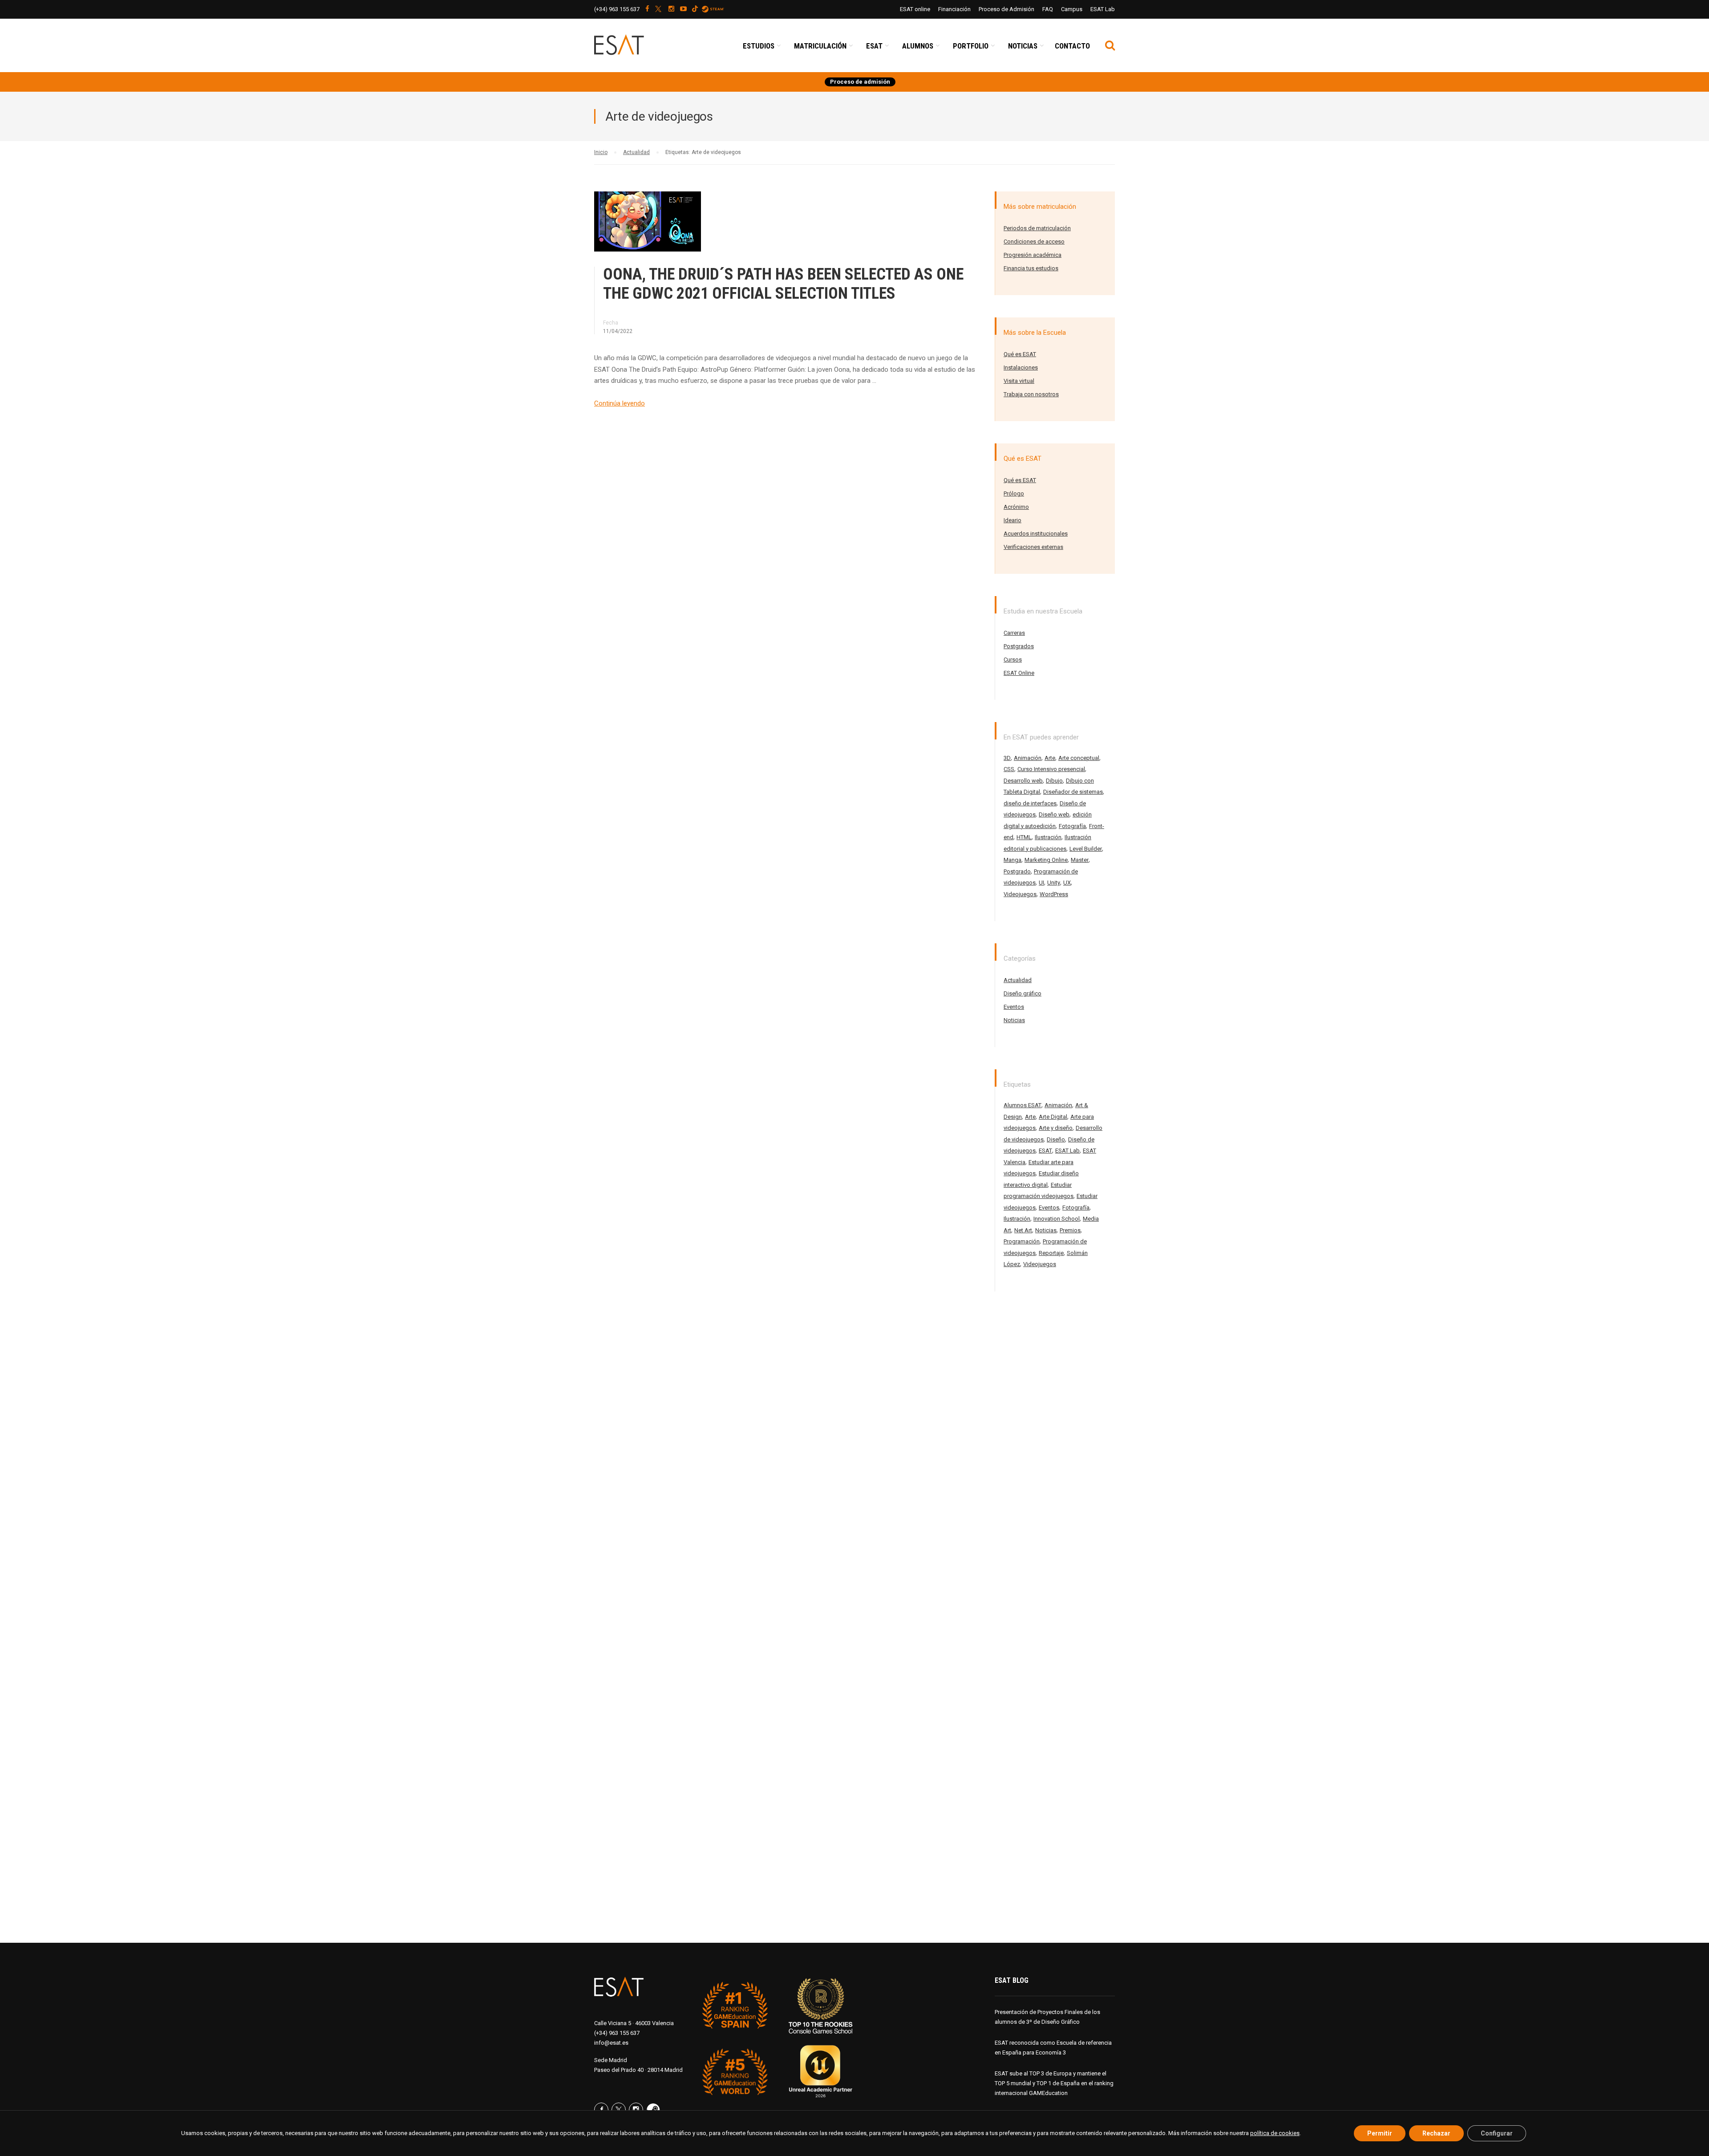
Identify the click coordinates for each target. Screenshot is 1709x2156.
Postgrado (1017, 871)
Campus (1072, 9)
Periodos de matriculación (1037, 228)
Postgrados (1019, 646)
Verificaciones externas (1033, 547)
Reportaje (1051, 1253)
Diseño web (1054, 814)
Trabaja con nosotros (1031, 394)
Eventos (1014, 1007)
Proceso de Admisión (1006, 9)
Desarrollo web (1023, 781)
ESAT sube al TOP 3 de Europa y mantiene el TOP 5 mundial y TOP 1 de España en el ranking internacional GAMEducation (1054, 2083)
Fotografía (1072, 826)
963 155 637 (617, 9)
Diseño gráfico (1023, 993)
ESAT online (915, 9)
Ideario (1012, 520)
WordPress (1054, 894)
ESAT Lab (1103, 9)
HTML (1024, 837)
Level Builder (1086, 849)
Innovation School (1057, 1219)
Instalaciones (1021, 367)
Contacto (1072, 46)
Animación (1028, 758)
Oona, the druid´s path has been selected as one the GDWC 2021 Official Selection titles (783, 284)
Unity (1054, 883)
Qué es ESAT (1020, 354)
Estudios (759, 46)
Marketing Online (1046, 860)
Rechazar (1436, 2133)
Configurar (1497, 2133)
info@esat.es (611, 2043)
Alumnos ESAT (1023, 1105)
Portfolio (971, 46)
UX (1067, 883)
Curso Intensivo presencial (1051, 769)
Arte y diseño (1056, 1128)
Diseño (1056, 1139)
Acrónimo (1016, 507)
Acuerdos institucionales (1036, 534)
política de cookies (1275, 2133)
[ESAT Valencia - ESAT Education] (640, 50)
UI (1041, 883)
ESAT (874, 46)
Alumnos (918, 46)
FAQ (1048, 9)
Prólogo (1014, 493)
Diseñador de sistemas (1073, 792)
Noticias (1023, 46)
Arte (1050, 758)
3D (1007, 758)
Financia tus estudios (1031, 268)
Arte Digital (1053, 1117)
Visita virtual (1019, 381)
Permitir (1380, 2133)
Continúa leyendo (620, 403)
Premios (1070, 1230)
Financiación (954, 9)
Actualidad (1018, 980)
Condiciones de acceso (1034, 242)
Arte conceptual (1079, 758)
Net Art (1023, 1230)
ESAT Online (1019, 673)
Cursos (1013, 660)
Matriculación (820, 46)
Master (1080, 860)
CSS (1009, 769)
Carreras (1014, 633)
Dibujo (1054, 781)
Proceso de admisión (860, 82)
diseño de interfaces (1030, 803)
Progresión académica (1033, 255)
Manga (1012, 860)
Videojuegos (1020, 894)
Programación (1022, 1241)
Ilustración (1048, 837)
